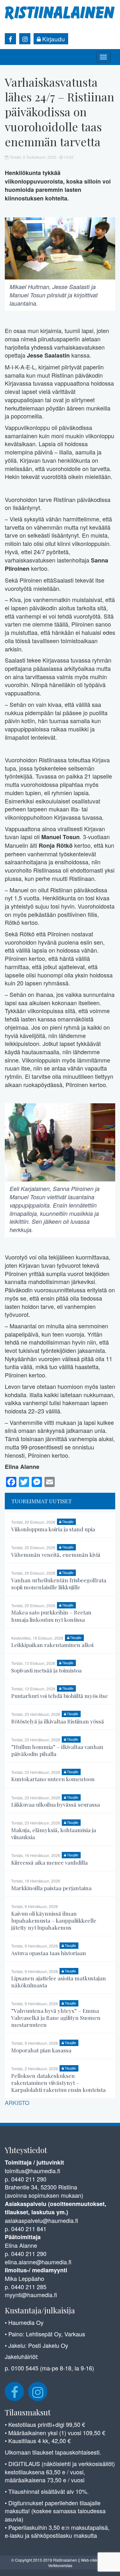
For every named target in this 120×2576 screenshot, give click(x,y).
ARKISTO (17, 2102)
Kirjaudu (53, 39)
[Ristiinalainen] (60, 12)
